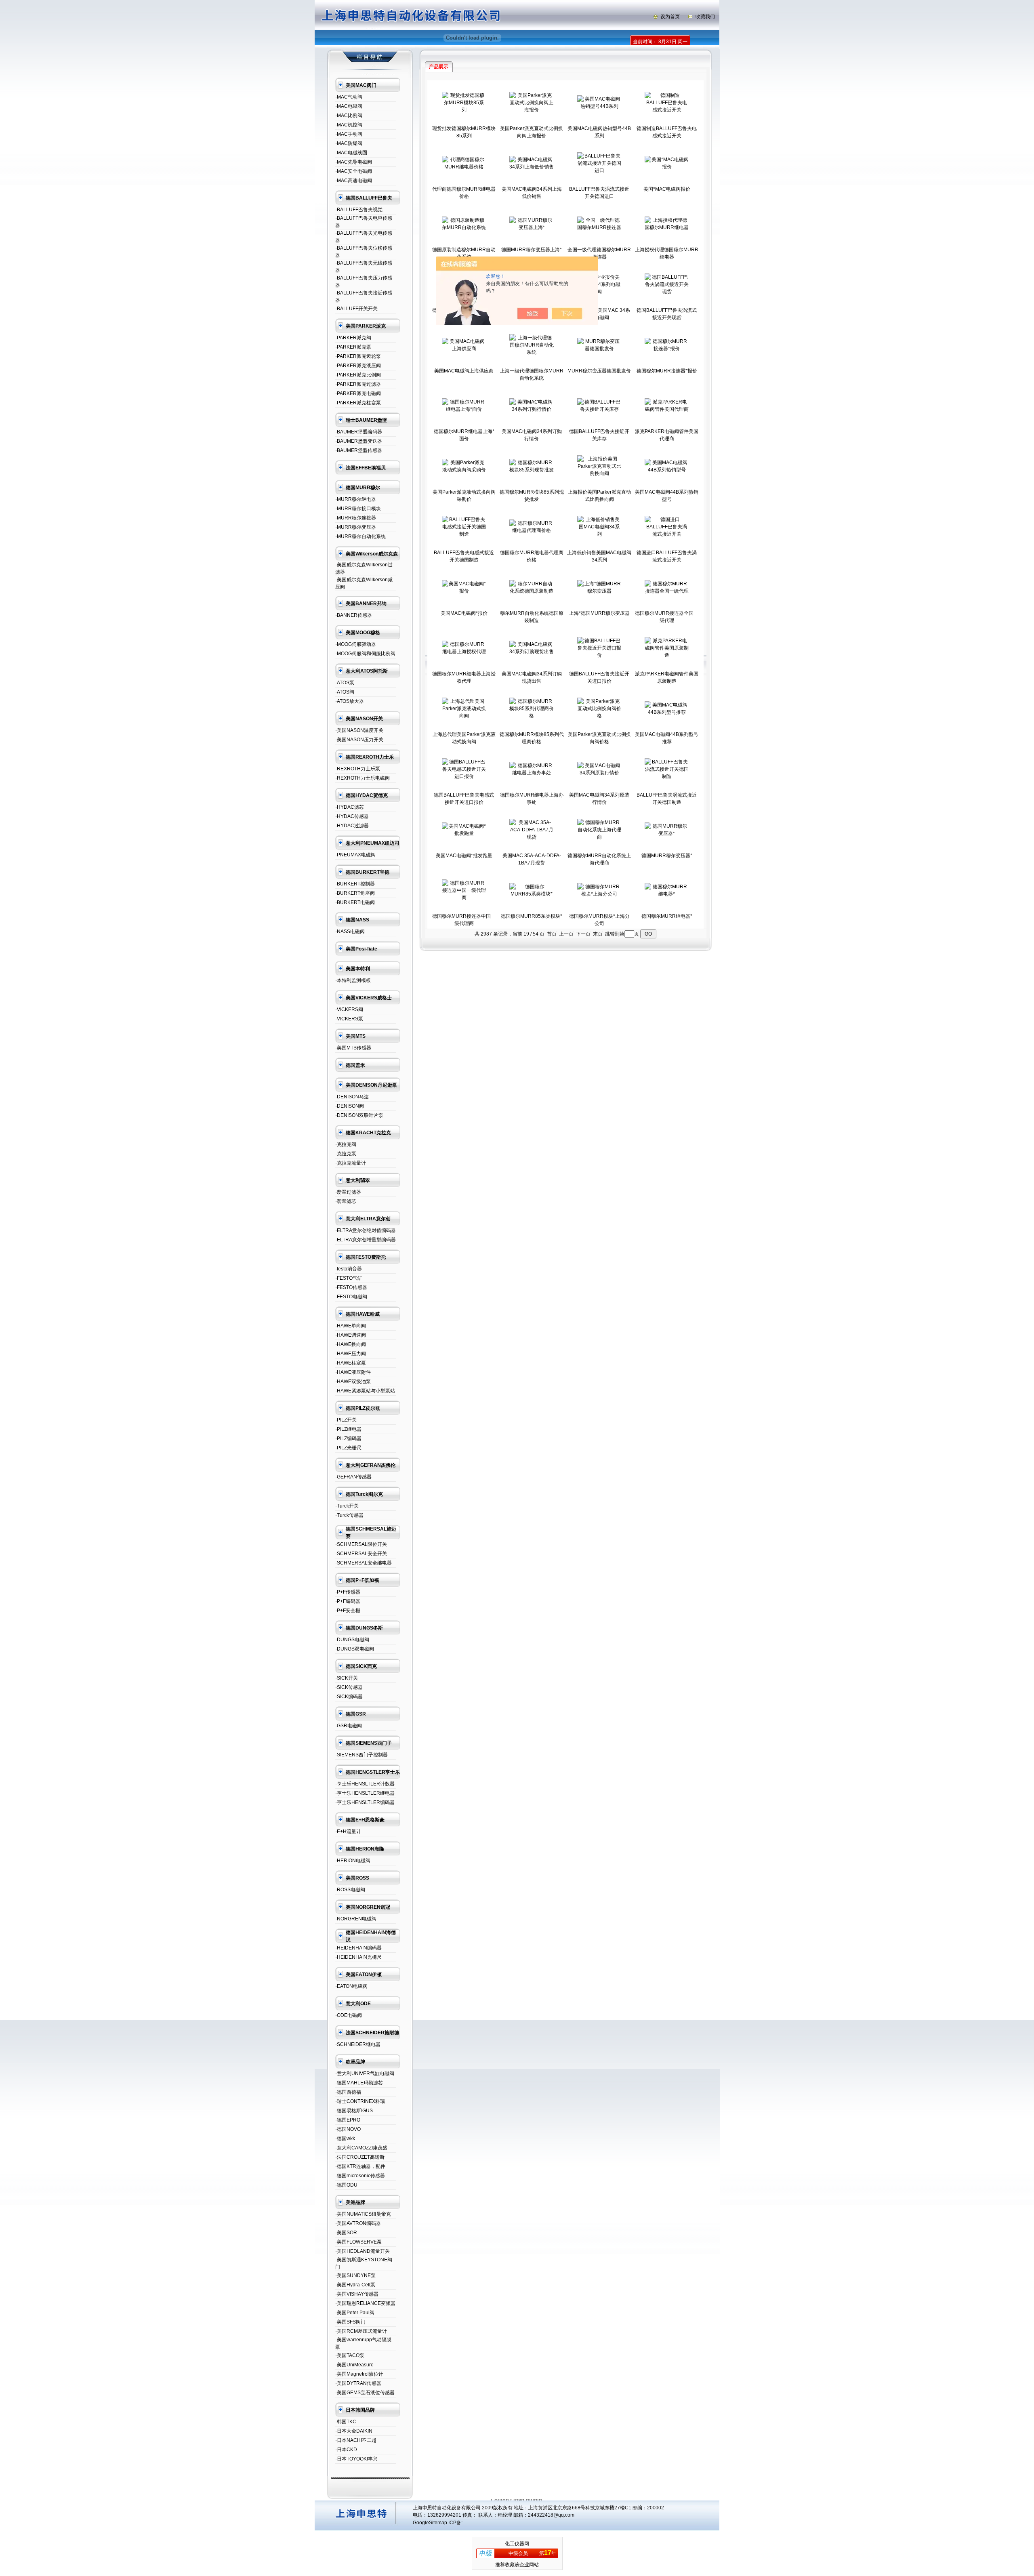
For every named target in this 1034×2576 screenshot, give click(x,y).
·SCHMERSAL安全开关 (361, 1554)
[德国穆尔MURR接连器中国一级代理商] (464, 898)
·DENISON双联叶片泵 (359, 1115)
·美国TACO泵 (350, 2355)
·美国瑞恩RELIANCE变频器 (365, 2303)
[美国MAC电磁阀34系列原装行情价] (599, 773)
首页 (552, 934)
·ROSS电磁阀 (350, 1890)
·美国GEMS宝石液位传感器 (365, 2393)
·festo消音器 (349, 1269)
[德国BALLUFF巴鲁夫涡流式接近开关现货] (667, 292)
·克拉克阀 (346, 1144)
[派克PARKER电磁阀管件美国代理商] (667, 409)
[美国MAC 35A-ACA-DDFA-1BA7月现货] (532, 837)
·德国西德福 (348, 2092)
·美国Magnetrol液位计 (359, 2374)
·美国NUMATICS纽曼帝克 (363, 2214)
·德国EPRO (348, 2120)
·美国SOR (346, 2233)
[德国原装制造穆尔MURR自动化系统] (464, 227)
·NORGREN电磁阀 (356, 1919)
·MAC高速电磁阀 (354, 181)
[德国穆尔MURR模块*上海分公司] (599, 894)
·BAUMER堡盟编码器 (359, 432)
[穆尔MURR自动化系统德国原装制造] (532, 591)
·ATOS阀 (345, 692)
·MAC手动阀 (349, 134)
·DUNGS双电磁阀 (355, 1649)
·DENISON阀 (350, 1106)
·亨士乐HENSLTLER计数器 (365, 1784)
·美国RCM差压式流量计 (361, 2331)
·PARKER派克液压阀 (358, 366)
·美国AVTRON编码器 (358, 2223)
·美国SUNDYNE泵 (355, 2275)
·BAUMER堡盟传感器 (359, 450)
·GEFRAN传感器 (353, 1477)
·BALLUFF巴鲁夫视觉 (359, 210)
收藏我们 (705, 17)
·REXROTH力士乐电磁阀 (363, 778)
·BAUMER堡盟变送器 (359, 441)
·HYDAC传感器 (352, 816)
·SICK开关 (347, 1678)
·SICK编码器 (349, 1697)
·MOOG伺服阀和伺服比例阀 (365, 654)
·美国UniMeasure (354, 2365)
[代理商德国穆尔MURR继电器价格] (464, 167)
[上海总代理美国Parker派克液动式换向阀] (464, 716)
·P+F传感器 (348, 1592)
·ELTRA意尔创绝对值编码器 (366, 1230)
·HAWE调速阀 (351, 1335)
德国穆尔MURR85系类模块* (532, 916)
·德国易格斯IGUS (354, 2111)
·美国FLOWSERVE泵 (358, 2242)
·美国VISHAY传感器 (357, 2294)
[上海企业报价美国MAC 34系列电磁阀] (599, 292)
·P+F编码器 (348, 1601)
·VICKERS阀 (349, 1009)
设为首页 (670, 17)
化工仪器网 (517, 2544)
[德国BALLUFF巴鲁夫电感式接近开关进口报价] (464, 776)
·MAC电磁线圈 (351, 153)
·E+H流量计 (348, 1832)
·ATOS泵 (345, 683)
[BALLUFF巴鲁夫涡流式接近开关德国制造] (667, 776)
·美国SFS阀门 (350, 2322)
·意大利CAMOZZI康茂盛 (361, 2148)
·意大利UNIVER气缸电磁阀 (365, 2073)
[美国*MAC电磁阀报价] (667, 167)
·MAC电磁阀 (349, 106)
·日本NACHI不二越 (356, 2440)
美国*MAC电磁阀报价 (667, 189)
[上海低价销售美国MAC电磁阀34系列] (599, 534)
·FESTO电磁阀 (351, 1297)
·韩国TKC (346, 2422)
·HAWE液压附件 (353, 1372)
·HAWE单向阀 (351, 1326)
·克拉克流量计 (351, 1163)
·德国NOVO (348, 2129)
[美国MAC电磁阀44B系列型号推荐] (667, 712)
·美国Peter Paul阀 (355, 2313)
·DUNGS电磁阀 (352, 1640)
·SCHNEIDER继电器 (358, 2044)
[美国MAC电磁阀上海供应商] (464, 349)
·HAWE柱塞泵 (351, 1363)
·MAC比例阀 (349, 116)
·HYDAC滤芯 (350, 807)
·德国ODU (346, 2185)
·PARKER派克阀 (353, 338)
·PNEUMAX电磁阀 (355, 855)
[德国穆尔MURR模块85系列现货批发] (532, 470)
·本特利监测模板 (353, 980)
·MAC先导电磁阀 (354, 162)
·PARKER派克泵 (353, 347)
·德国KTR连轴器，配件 (360, 2166)
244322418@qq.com (551, 2515)
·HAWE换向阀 (351, 1344)
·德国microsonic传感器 (360, 2176)
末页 (598, 934)
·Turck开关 (347, 1506)
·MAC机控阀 (349, 125)
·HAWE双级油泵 (353, 1382)
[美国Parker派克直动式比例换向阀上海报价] (532, 110)
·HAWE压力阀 (351, 1354)
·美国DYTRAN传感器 (358, 2383)
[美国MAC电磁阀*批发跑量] (464, 833)
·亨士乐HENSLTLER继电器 (365, 1793)
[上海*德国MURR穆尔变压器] (599, 591)
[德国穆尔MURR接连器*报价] (667, 349)
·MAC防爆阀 (349, 143)
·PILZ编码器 (348, 1438)
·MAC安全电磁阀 (354, 171)
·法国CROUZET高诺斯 (360, 2157)
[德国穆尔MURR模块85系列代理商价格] (532, 716)
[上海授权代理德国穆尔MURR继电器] (667, 227)
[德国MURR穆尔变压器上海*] (532, 227)
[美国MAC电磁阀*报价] (464, 591)
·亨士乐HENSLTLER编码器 (365, 1802)
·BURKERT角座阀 (355, 893)
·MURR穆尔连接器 (356, 518)
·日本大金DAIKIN (354, 2431)
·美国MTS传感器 (353, 1048)
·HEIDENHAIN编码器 (358, 1948)
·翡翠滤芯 (346, 1201)
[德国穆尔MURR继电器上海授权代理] (464, 652)
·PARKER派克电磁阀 (358, 393)
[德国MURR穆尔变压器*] (667, 833)
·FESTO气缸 (349, 1278)
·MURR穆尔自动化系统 (360, 536)
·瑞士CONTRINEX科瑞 (360, 2101)
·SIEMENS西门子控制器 (361, 1755)
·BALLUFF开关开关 (356, 309)
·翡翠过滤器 (348, 1192)
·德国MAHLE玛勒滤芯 (359, 2083)
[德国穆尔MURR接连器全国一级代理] (667, 591)
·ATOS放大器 (350, 701)
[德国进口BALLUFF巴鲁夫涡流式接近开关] (667, 534)
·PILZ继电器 (348, 1429)
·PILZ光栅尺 (348, 1448)
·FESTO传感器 (351, 1287)
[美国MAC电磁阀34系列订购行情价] (532, 409)
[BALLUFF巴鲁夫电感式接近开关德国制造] (464, 534)
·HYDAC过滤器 (352, 826)
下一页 (583, 934)
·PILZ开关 (346, 1420)
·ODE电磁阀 (349, 2015)
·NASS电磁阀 (350, 932)
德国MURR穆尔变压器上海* (532, 250)
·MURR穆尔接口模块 (358, 509)
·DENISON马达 (352, 1097)
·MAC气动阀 (349, 97)
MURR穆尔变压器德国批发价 (599, 371)
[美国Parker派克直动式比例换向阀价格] (599, 716)
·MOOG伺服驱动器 (356, 644)
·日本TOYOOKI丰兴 (356, 2459)
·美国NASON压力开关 (359, 740)
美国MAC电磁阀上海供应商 (464, 371)
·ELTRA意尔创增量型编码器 (366, 1240)
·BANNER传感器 (354, 615)
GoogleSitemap (430, 2523)
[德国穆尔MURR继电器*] (667, 894)
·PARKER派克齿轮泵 (358, 356)
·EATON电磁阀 (351, 1986)
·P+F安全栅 (348, 1611)
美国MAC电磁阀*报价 (464, 613)
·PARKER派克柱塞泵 (358, 403)
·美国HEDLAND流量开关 (363, 2251)
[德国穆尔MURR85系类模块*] (532, 894)
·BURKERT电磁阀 (355, 902)
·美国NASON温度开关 (359, 730)
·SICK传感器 (349, 1687)
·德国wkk (345, 2139)
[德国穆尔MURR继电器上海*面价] (464, 409)
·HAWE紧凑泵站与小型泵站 (365, 1391)
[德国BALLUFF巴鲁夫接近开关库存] (599, 409)
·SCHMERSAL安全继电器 (364, 1563)
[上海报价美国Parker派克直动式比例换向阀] (599, 473)
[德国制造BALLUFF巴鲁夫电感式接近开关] (667, 110)
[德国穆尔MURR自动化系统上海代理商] (599, 837)
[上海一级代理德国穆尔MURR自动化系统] (532, 352)
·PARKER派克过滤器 (358, 384)
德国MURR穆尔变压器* (667, 856)
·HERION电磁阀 (353, 1861)
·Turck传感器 (349, 1515)
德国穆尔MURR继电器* (667, 916)
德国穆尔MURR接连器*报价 (667, 371)
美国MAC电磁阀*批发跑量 (464, 856)
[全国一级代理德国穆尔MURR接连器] (599, 227)
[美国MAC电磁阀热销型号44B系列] (599, 106)
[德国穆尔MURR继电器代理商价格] (532, 530)
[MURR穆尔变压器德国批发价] (599, 349)
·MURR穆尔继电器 (356, 499)
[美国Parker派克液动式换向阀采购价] (464, 470)
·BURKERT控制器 (355, 884)
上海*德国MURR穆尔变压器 (599, 613)
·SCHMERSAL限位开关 (361, 1544)
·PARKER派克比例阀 (358, 375)
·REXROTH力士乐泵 (358, 769)
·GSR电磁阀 (349, 1726)
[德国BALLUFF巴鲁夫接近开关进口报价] (599, 655)
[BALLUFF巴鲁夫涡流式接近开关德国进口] (599, 170)
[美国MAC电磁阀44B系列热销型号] (667, 470)
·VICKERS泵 (349, 1019)
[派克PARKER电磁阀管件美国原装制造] (667, 655)
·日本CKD (346, 2450)
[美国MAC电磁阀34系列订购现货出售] (532, 652)
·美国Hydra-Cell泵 (355, 2285)
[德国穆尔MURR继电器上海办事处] (532, 773)
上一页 (566, 934)
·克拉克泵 (346, 1154)
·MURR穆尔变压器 (356, 527)
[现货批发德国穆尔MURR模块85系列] (464, 110)
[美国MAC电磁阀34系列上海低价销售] (532, 167)
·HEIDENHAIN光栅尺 (358, 1957)
